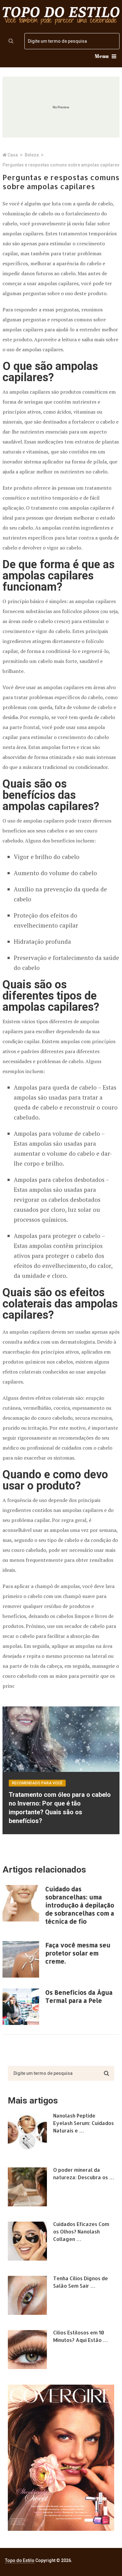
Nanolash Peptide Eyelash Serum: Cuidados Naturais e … (84, 2123)
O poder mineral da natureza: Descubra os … (84, 2173)
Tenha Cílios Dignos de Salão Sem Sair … (81, 2282)
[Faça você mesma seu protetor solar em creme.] (21, 1959)
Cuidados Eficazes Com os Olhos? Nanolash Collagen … (81, 2231)
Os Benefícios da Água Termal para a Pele (79, 1996)
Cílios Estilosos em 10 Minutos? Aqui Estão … (81, 2336)
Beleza (32, 155)
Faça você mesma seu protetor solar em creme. (78, 1953)
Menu (102, 56)
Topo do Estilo (20, 2560)
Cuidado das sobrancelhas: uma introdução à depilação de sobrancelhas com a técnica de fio (80, 1905)
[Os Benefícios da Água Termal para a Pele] (21, 2007)
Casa (13, 155)
